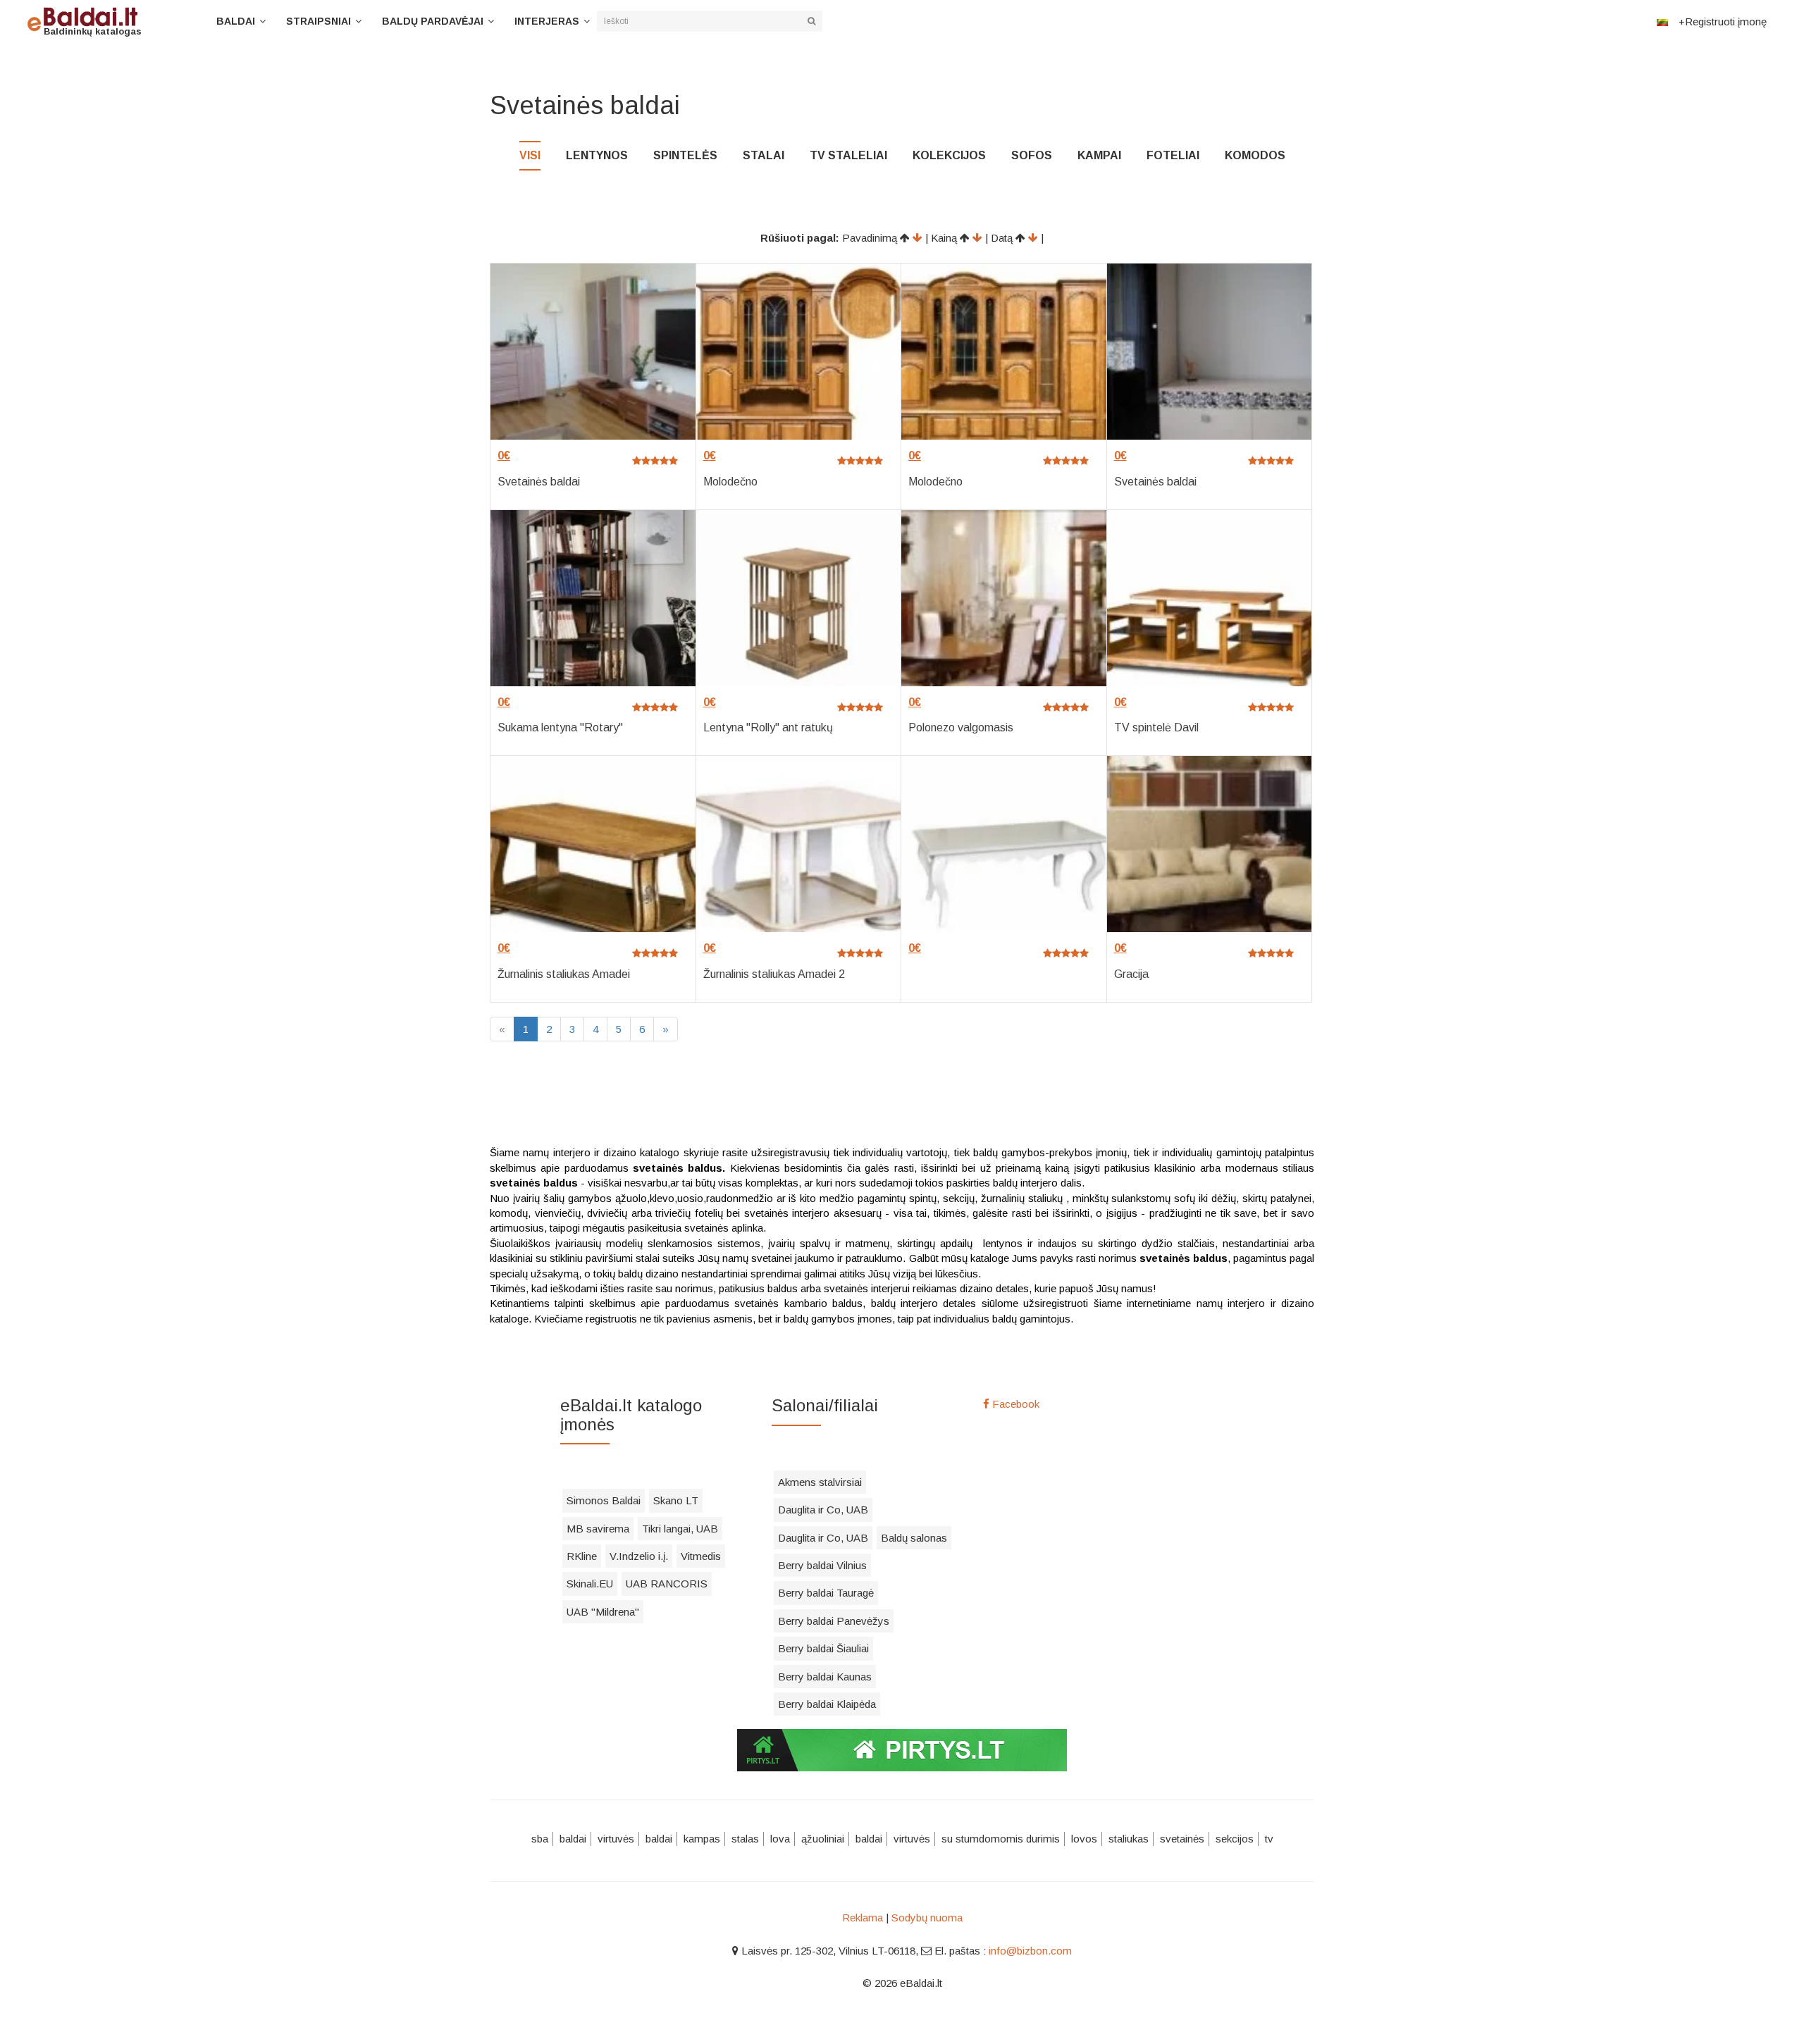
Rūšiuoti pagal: (800, 238)
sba (540, 1839)
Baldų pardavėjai (433, 21)
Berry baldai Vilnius (822, 1565)
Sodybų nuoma (927, 1918)
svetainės (1182, 1839)
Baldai (236, 21)
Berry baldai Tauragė (826, 1593)
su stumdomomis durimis (1001, 1839)
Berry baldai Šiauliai (823, 1648)
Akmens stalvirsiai (820, 1482)
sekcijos (1235, 1839)
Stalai (764, 155)
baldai (573, 1839)
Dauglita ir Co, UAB (823, 1510)
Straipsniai (319, 21)
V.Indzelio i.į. (639, 1556)
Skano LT (676, 1500)
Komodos (1255, 155)
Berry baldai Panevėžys (834, 1621)
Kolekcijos (949, 155)
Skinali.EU (590, 1584)
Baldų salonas (914, 1538)
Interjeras (547, 21)
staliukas (1129, 1839)
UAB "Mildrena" (603, 1612)
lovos (1084, 1839)
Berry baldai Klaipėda (827, 1704)
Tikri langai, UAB (680, 1529)
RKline (582, 1556)
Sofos (1032, 155)
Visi (530, 155)
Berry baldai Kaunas (825, 1677)
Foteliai (1173, 155)
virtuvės (616, 1839)
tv (1269, 1839)
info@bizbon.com (1030, 1951)
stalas (745, 1839)
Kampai (1099, 155)
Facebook (1014, 1404)
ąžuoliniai (823, 1839)
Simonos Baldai (604, 1500)
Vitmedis (701, 1556)
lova (780, 1839)
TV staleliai (848, 155)
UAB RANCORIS (667, 1584)
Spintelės (685, 155)
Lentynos (597, 155)
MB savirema (598, 1529)
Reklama (863, 1918)
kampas (702, 1839)
